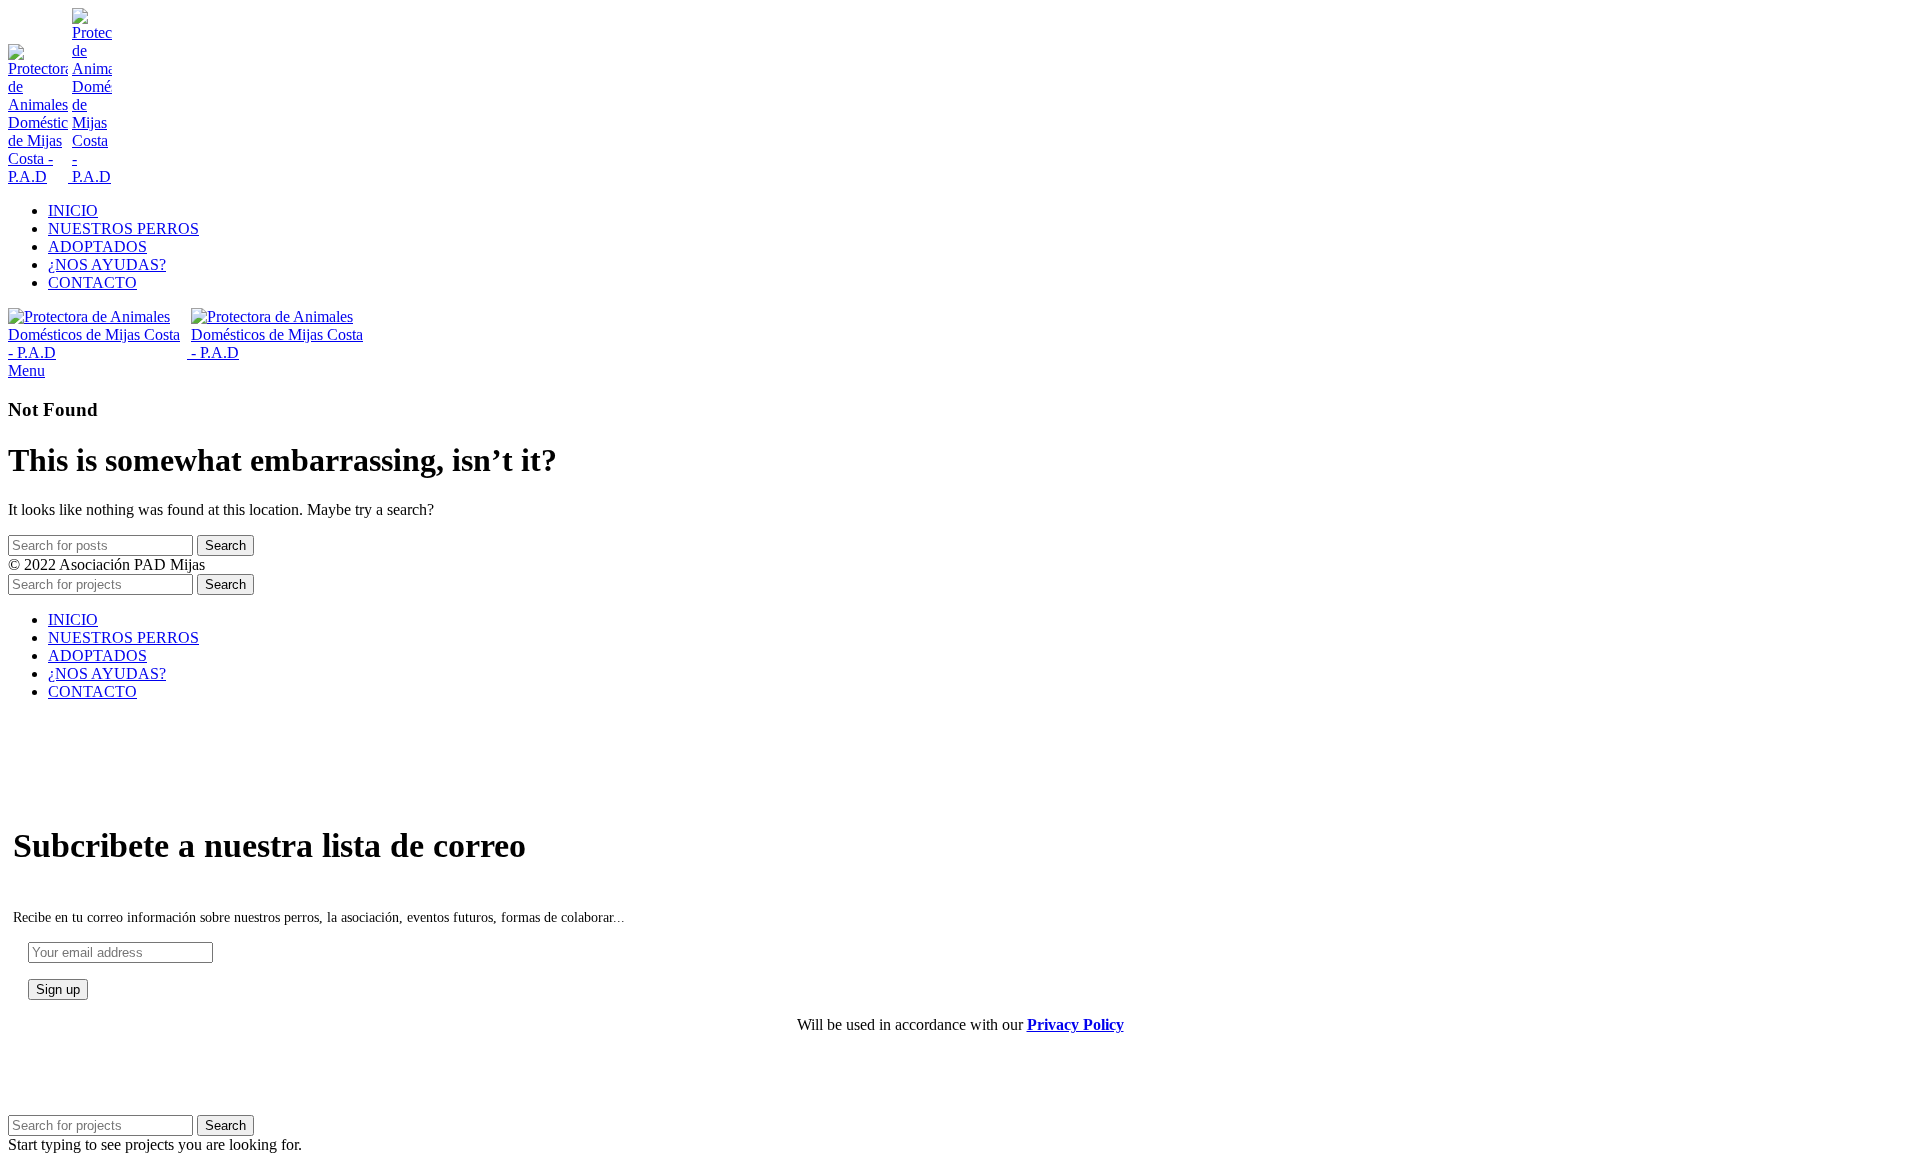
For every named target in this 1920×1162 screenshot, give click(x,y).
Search (225, 545)
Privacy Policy (1075, 1024)
